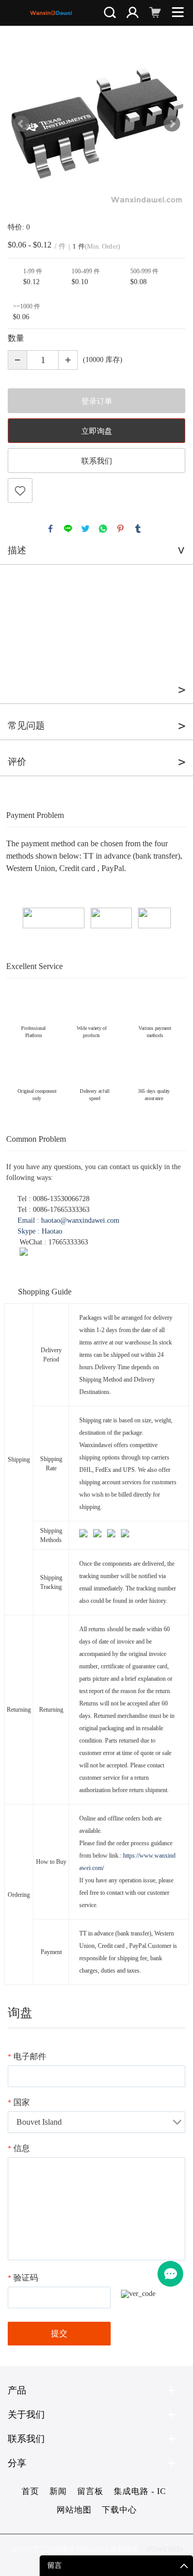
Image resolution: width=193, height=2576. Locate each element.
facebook (50, 529)
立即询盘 (97, 431)
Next (172, 124)
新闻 (58, 2491)
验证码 (23, 2278)
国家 (19, 2102)
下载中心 (119, 2510)
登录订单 (97, 401)
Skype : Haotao (40, 1231)
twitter (85, 529)
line (68, 529)
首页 (30, 2491)
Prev (21, 124)
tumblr (138, 529)
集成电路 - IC (140, 2491)
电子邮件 (27, 2056)
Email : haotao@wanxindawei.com (68, 1220)
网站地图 (74, 2510)
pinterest (120, 529)
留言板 (90, 2491)
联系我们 (97, 461)
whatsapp (103, 529)
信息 (19, 2148)
